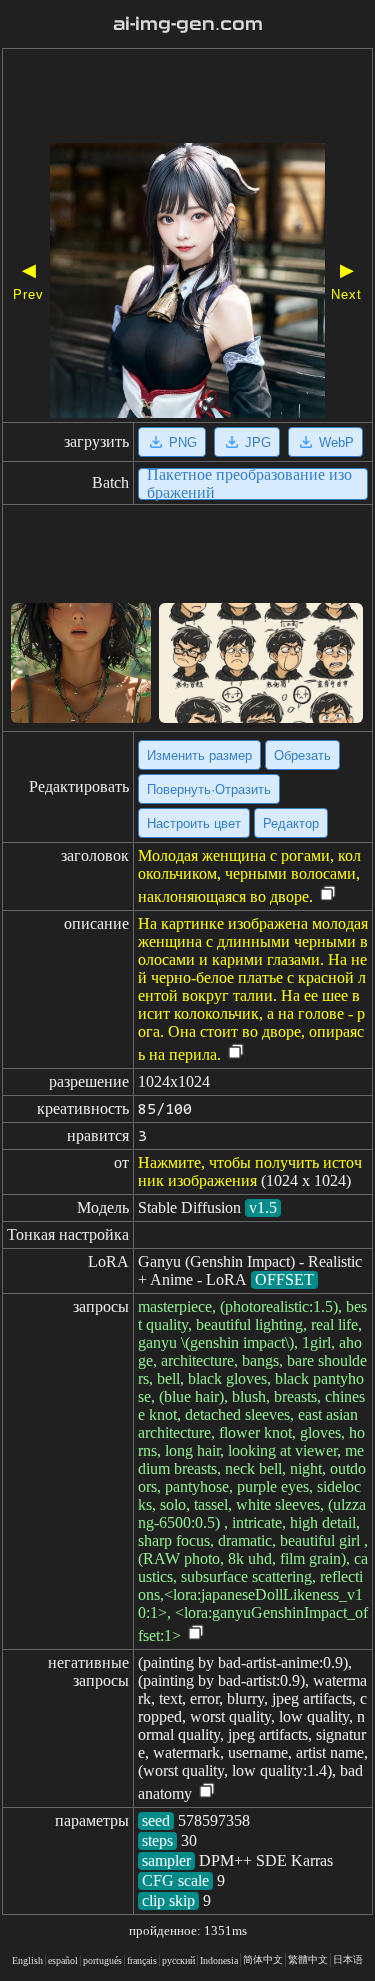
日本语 (348, 1959)
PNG (183, 442)
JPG (258, 442)
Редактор (291, 823)
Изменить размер (199, 755)
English (27, 1960)
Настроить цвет (194, 823)
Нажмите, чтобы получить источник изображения (250, 1171)
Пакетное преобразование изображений (249, 484)
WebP (336, 442)
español (63, 1960)
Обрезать (302, 755)
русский (178, 1960)
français (142, 1960)
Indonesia (219, 1960)
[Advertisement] (187, 98)
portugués (102, 1960)
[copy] (328, 894)
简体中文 (263, 1959)
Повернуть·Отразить (209, 789)
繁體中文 (308, 1959)
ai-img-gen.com (188, 24)
